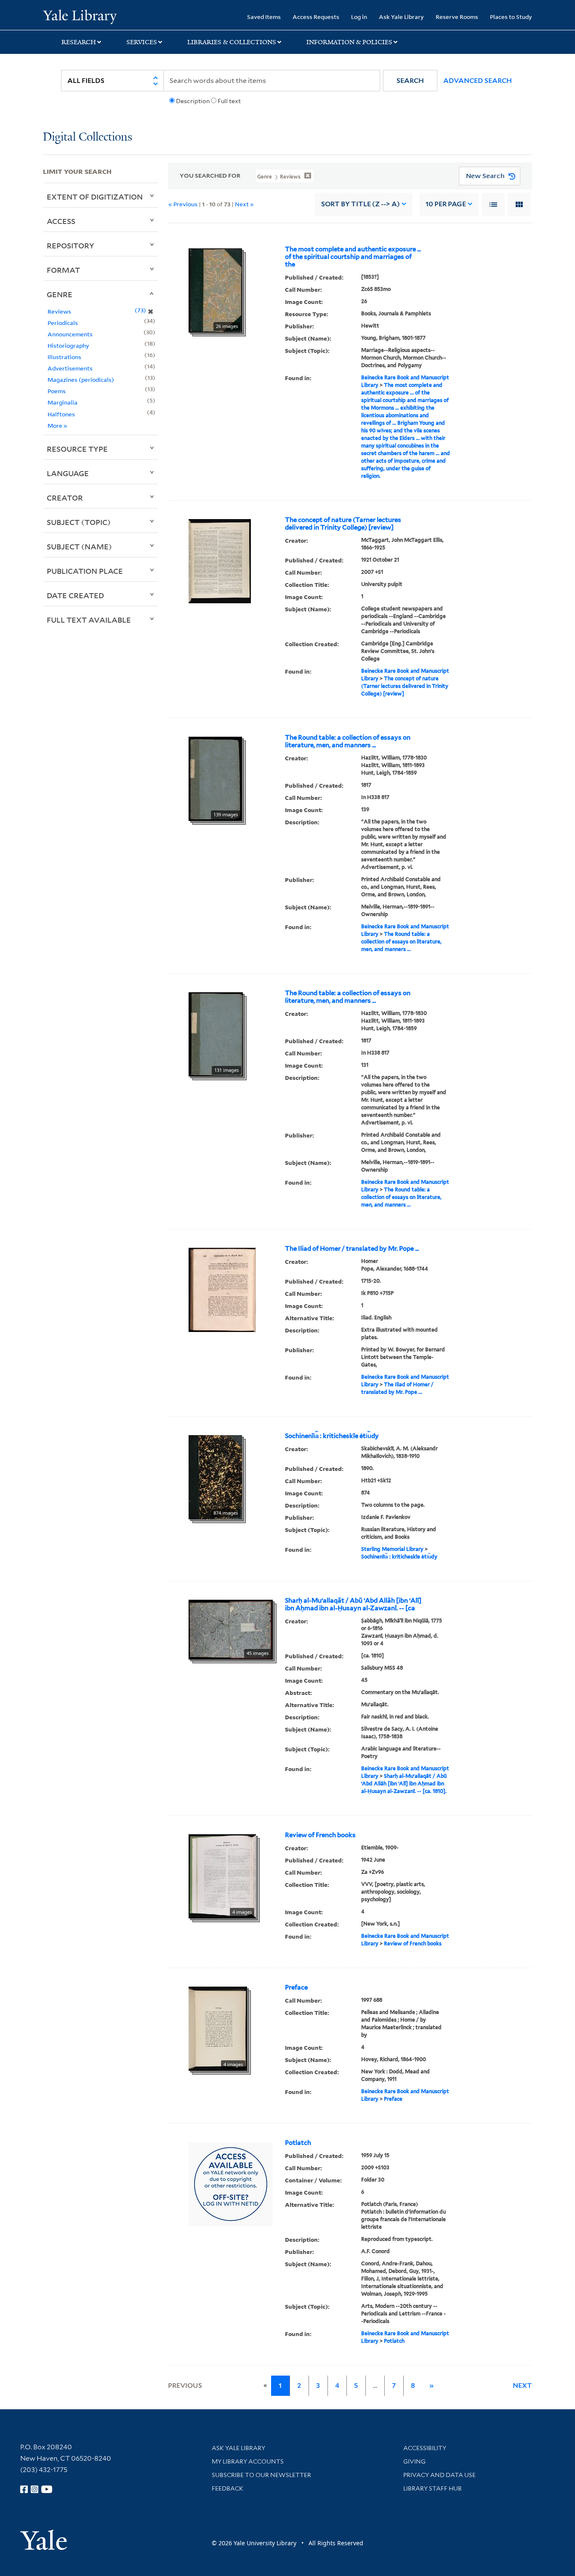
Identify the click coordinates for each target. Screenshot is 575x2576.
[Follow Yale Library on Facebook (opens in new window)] (24, 2489)
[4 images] (222, 1875)
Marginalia (63, 402)
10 (446, 204)
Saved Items (264, 17)
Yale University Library (80, 16)
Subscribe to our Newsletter (261, 2475)
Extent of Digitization (95, 197)
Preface (296, 1987)
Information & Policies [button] (349, 42)
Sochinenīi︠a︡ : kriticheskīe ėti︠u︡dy (332, 1436)
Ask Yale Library (401, 17)
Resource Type (77, 449)
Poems (57, 391)
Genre (60, 294)
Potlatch (298, 2143)
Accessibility (425, 2448)
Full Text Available (89, 620)
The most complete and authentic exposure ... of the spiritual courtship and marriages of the (353, 257)
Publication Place (85, 571)
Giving (414, 2461)
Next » (244, 204)
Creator (65, 498)
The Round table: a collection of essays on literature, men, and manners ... (348, 741)
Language (68, 473)
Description (193, 101)
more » (57, 425)
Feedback (228, 2488)
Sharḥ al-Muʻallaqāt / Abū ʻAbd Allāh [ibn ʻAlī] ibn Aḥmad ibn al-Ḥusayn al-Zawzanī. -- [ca (353, 1604)
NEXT (522, 2386)
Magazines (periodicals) (81, 380)
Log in (359, 17)
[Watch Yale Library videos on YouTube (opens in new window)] (47, 2489)
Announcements (70, 334)
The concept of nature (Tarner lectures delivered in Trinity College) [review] (343, 524)
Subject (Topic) (79, 522)
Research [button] (79, 42)
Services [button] (142, 42)
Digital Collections (88, 137)
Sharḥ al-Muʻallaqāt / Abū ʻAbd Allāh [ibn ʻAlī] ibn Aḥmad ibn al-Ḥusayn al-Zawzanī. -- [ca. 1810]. (404, 1783)
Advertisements (70, 368)
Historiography (68, 345)
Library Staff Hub (433, 2488)
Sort (361, 204)
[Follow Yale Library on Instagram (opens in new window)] (35, 2489)
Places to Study (511, 17)
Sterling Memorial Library (392, 1549)
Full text (229, 101)
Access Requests (316, 17)
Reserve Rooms (457, 17)
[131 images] (216, 1034)
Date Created (75, 595)
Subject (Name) (79, 546)
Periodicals (63, 323)
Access (61, 221)
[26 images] (215, 290)
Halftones (61, 414)
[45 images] (231, 1629)
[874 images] (215, 1476)
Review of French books (320, 1835)
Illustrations (64, 357)
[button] (410, 81)
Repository (71, 245)
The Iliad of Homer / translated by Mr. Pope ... (352, 1249)
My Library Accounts (248, 2461)
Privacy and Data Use (439, 2475)
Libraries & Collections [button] (232, 42)
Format (63, 270)
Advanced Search (478, 81)
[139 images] (215, 778)
